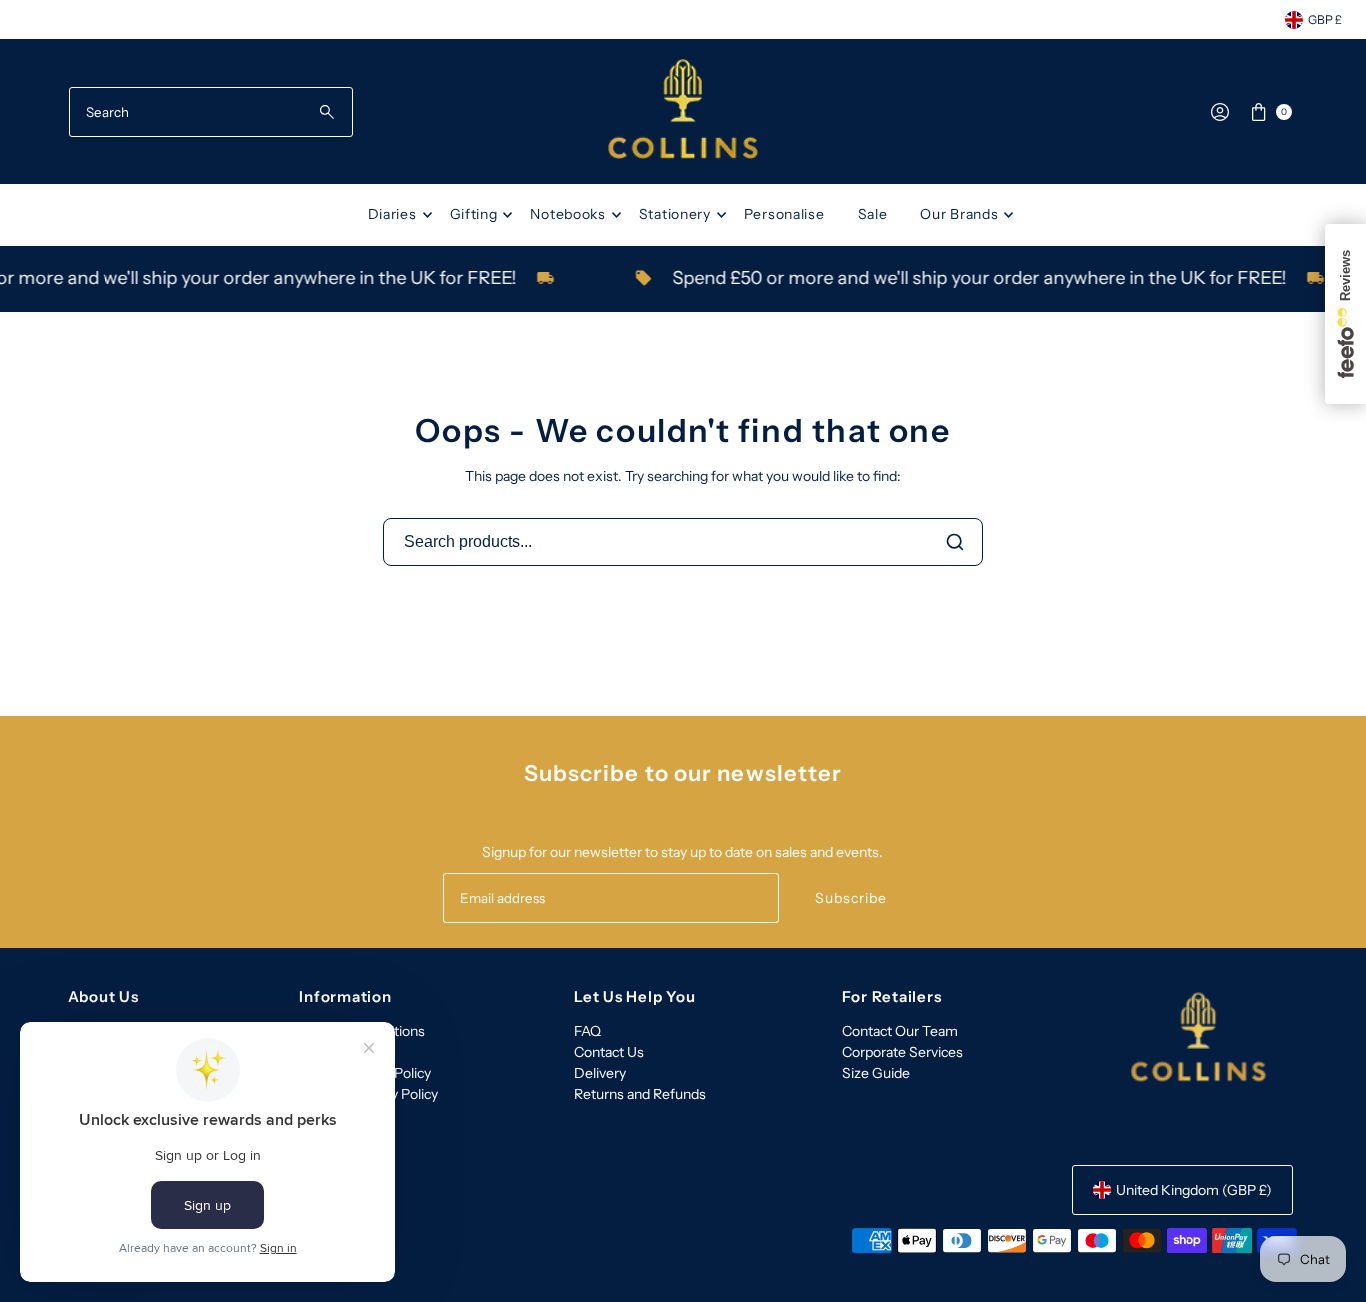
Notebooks (567, 214)
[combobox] (211, 112)
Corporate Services (902, 1052)
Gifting (474, 214)
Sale (873, 214)
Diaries (392, 214)
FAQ (587, 1031)
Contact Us (609, 1052)
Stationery (675, 214)
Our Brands (959, 214)
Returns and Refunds (640, 1094)
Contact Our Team (900, 1031)
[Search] (955, 542)
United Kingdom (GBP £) (1194, 1190)
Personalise (784, 214)
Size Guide (876, 1073)
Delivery (600, 1073)
